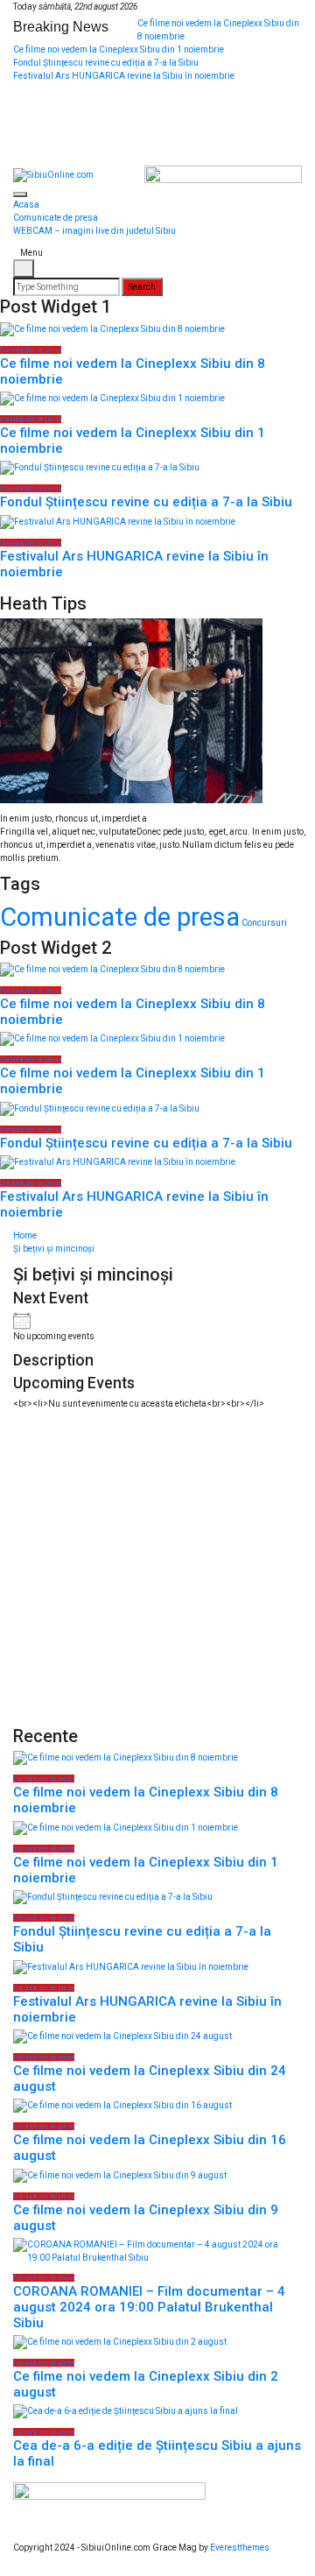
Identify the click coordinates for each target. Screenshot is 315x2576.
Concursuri (264, 923)
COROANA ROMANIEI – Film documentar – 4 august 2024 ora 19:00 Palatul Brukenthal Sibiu (149, 2307)
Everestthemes (240, 2548)
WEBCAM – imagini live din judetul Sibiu (94, 231)
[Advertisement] (157, 1568)
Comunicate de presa (56, 218)
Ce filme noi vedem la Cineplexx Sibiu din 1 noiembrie (119, 49)
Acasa (26, 205)
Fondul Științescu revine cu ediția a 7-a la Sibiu (106, 63)
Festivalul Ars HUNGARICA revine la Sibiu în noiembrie (124, 76)
